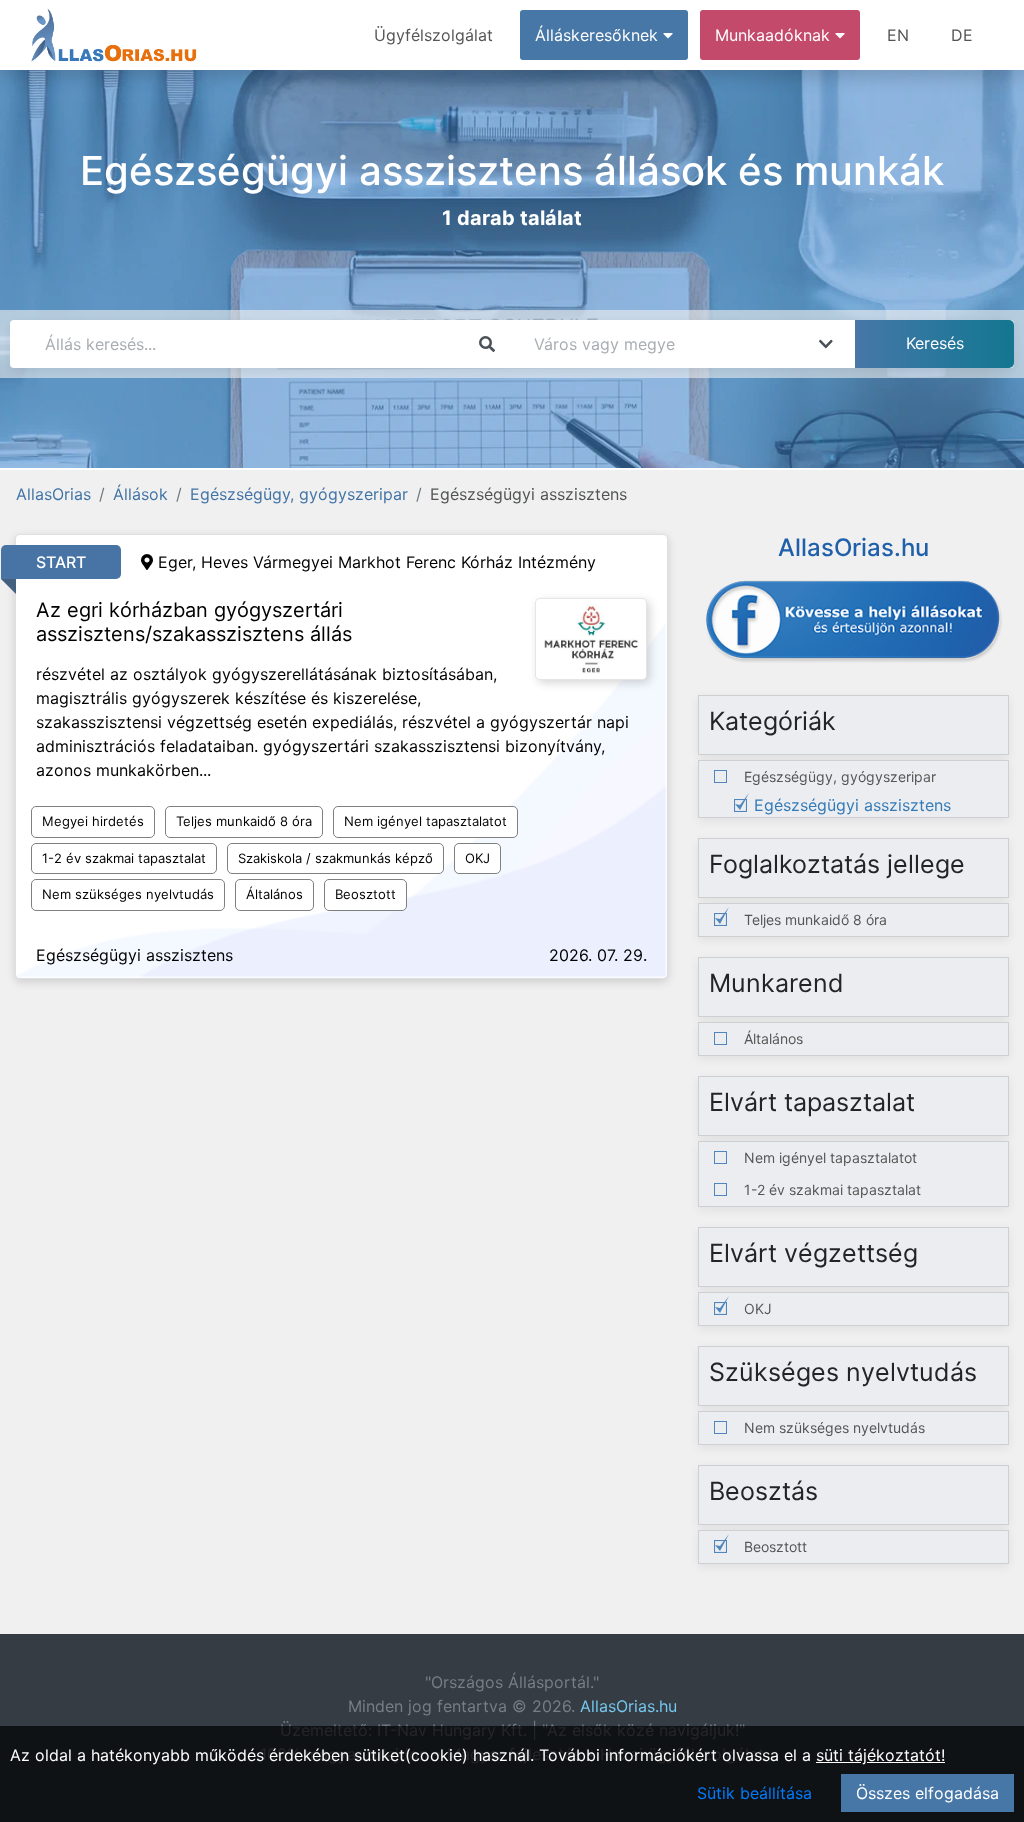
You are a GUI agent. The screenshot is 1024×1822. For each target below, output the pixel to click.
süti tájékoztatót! (880, 1755)
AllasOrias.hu (628, 1706)
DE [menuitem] (962, 35)
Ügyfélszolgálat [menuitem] (433, 35)
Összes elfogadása (927, 1793)
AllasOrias (53, 494)
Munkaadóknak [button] (775, 35)
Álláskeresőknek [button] (599, 35)
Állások (140, 494)
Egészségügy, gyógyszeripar (299, 494)
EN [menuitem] (898, 35)
